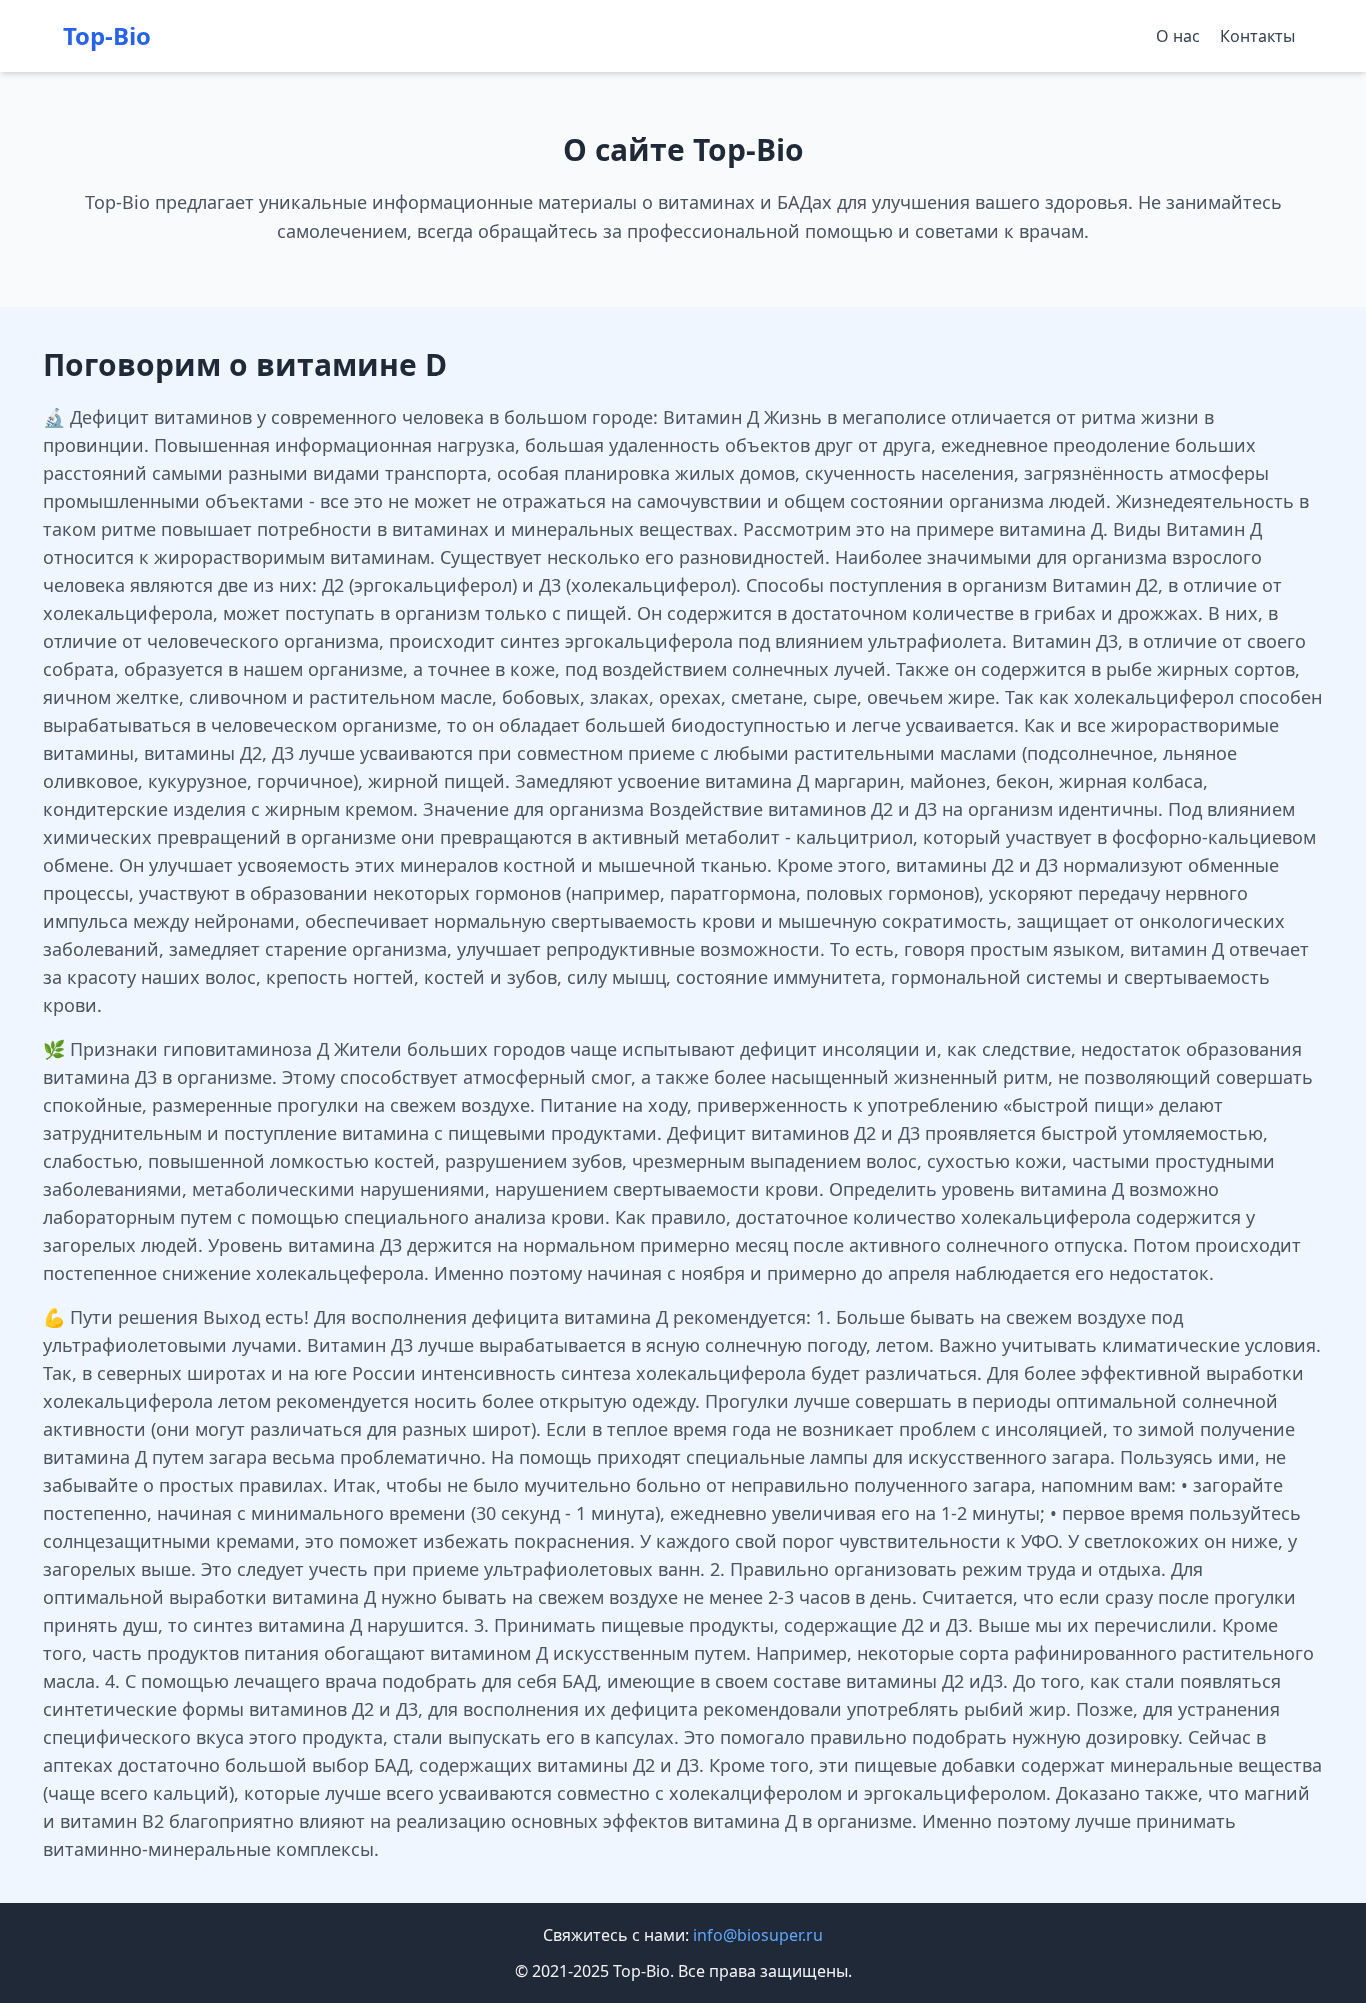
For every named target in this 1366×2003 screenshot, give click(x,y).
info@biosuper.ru (758, 1935)
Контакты (1257, 36)
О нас (1178, 36)
